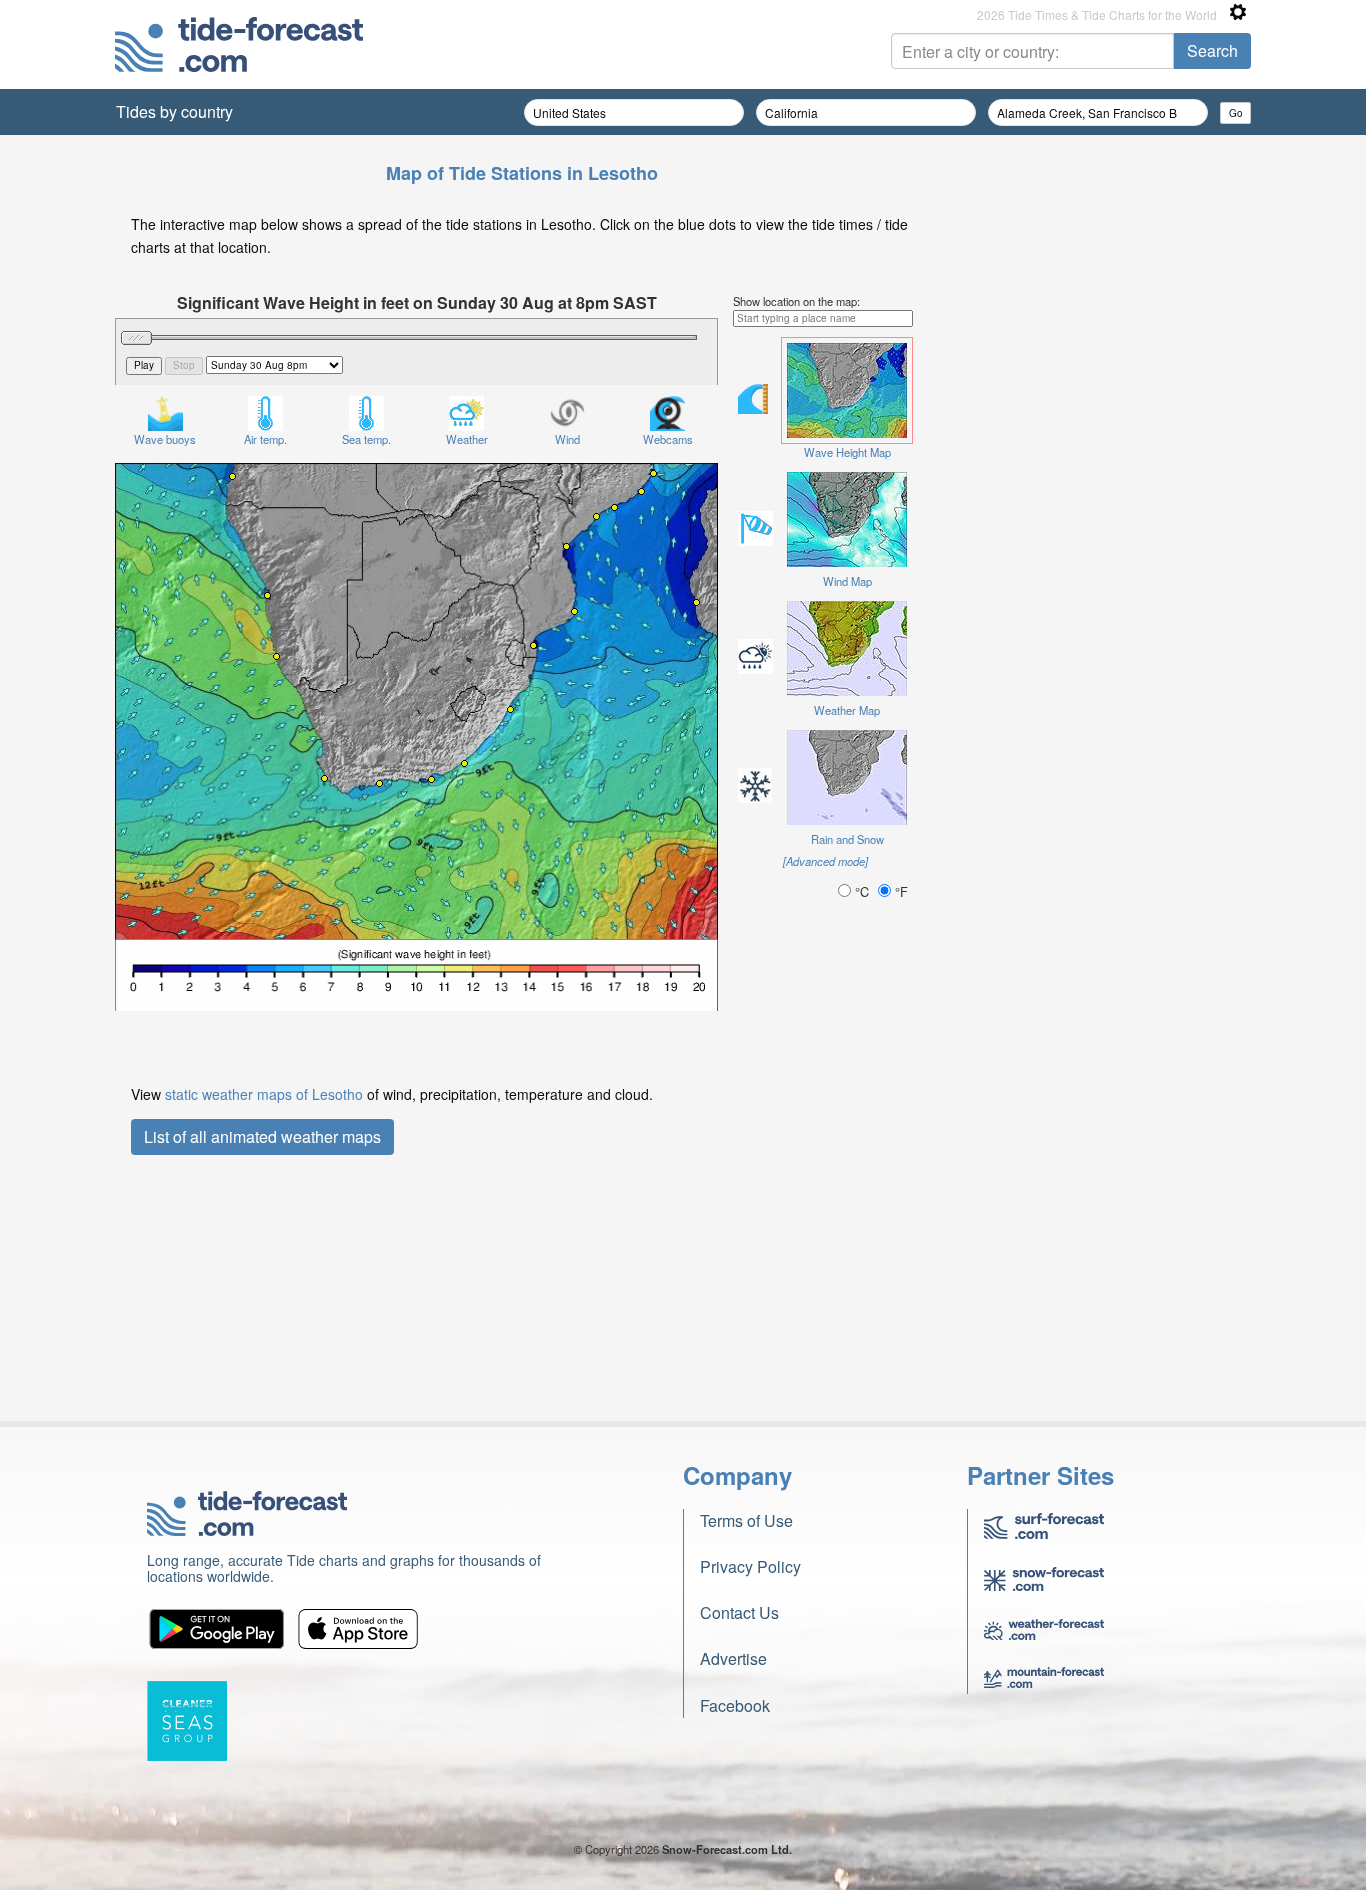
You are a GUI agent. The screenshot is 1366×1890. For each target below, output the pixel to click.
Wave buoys (165, 439)
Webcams (668, 439)
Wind (567, 439)
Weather (467, 439)
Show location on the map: (796, 301)
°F (899, 891)
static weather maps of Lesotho (264, 1094)
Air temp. (265, 439)
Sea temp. (366, 439)
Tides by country (174, 111)
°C (862, 891)
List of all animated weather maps (262, 1136)
